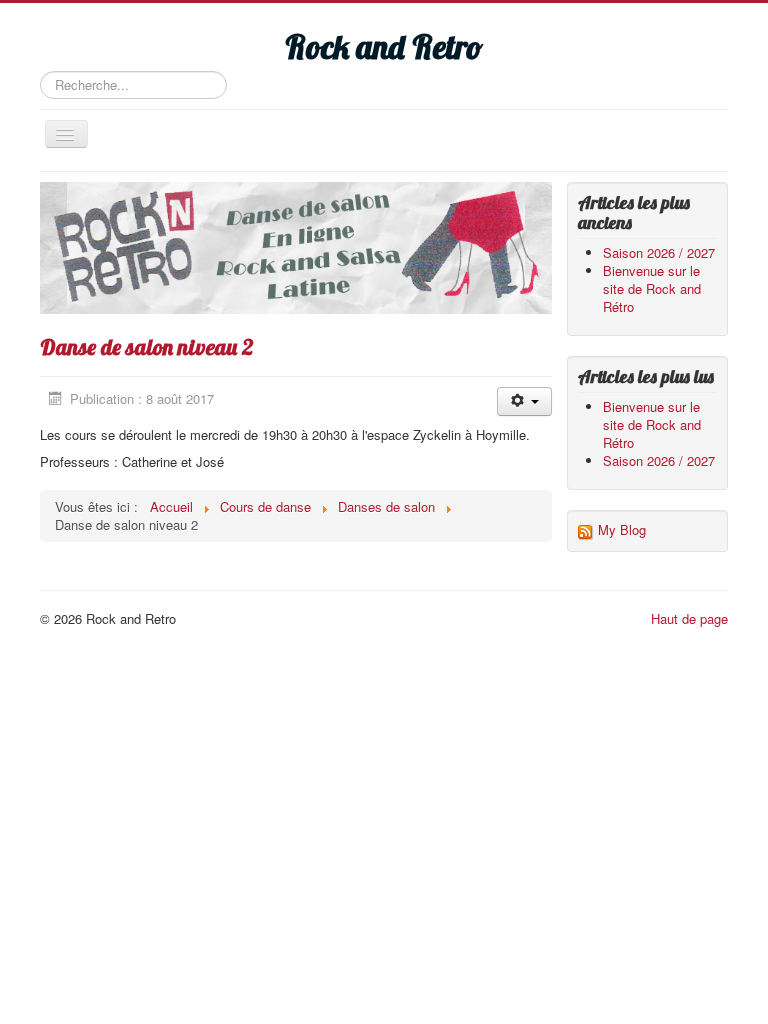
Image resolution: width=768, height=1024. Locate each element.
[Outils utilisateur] (524, 401)
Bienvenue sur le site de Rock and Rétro (652, 288)
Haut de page (689, 618)
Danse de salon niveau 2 (147, 347)
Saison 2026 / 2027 (659, 252)
